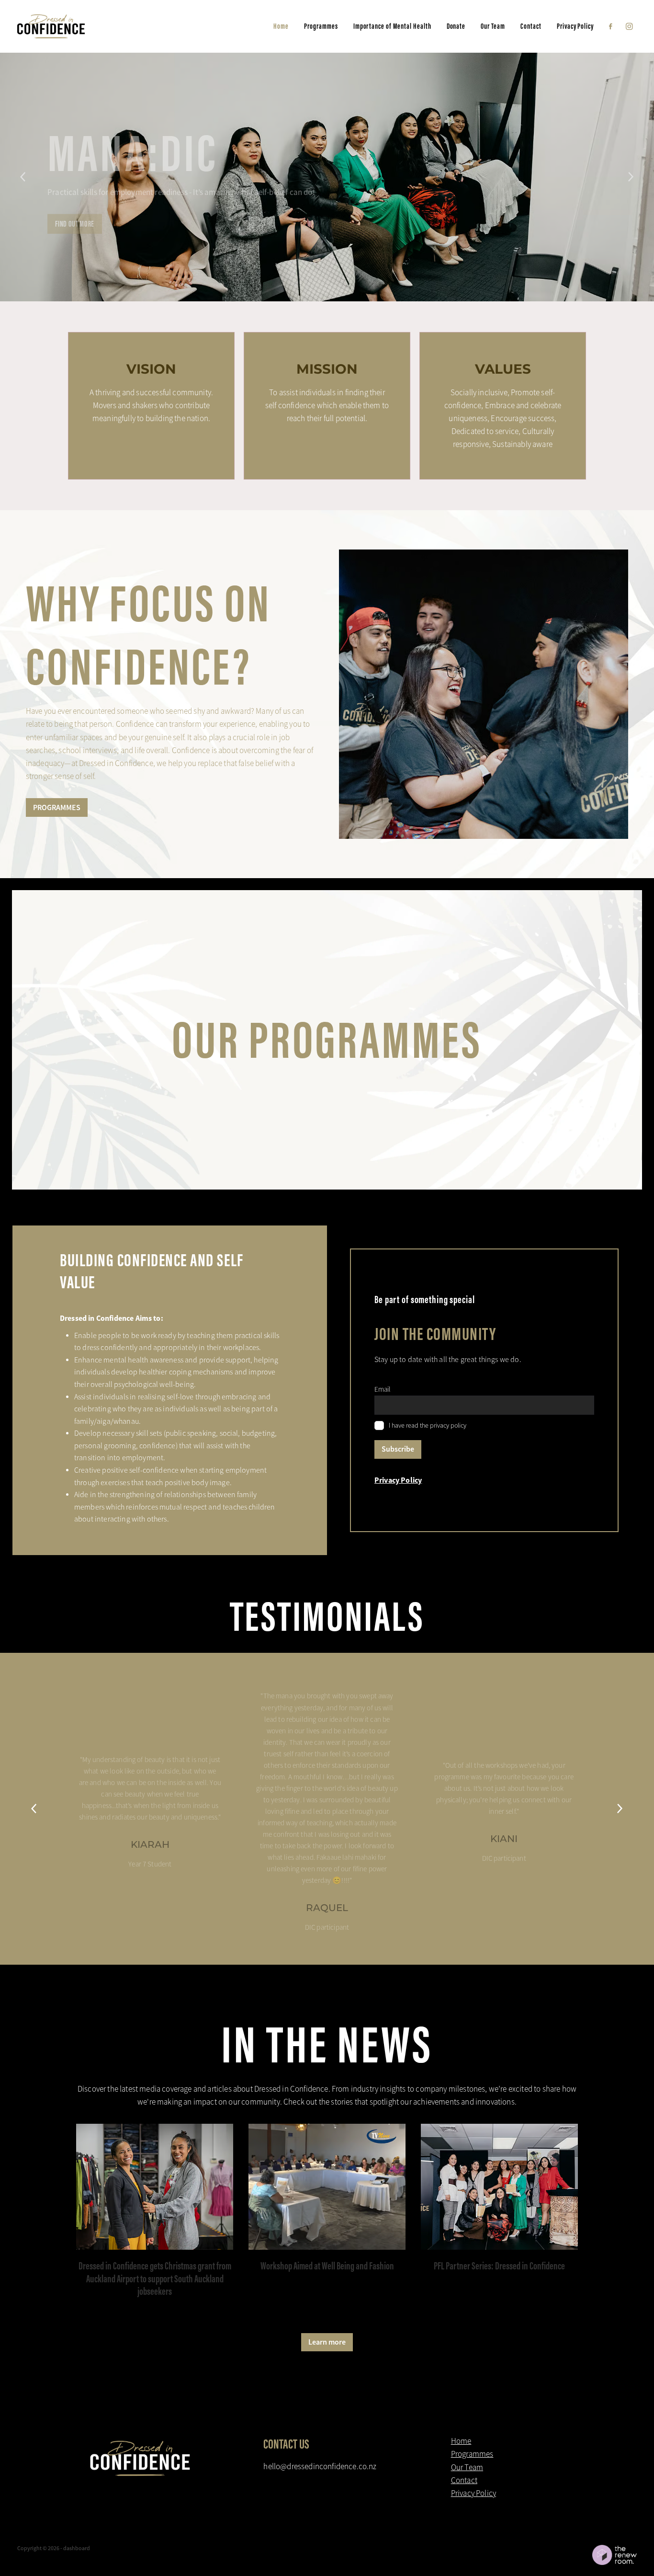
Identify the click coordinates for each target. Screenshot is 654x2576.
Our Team (493, 26)
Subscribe (398, 1449)
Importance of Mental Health (392, 26)
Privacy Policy (575, 26)
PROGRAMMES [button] (57, 807)
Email (383, 1390)
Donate (456, 26)
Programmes (321, 26)
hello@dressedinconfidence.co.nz (320, 2467)
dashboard (77, 2548)
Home (281, 26)
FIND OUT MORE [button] (75, 221)
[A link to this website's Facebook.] (611, 27)
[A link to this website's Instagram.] (629, 27)
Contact (531, 26)
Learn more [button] (327, 2342)
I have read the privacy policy (428, 1425)
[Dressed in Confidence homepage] (79, 26)
